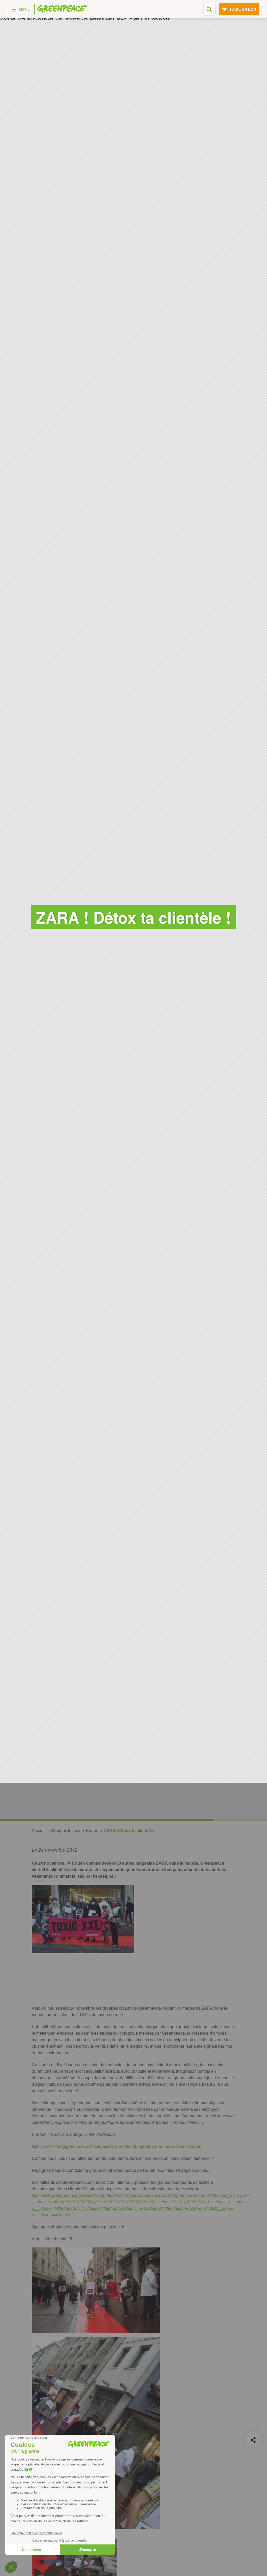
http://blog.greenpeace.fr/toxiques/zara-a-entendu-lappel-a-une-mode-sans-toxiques (124, 2146)
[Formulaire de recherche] (210, 9)
